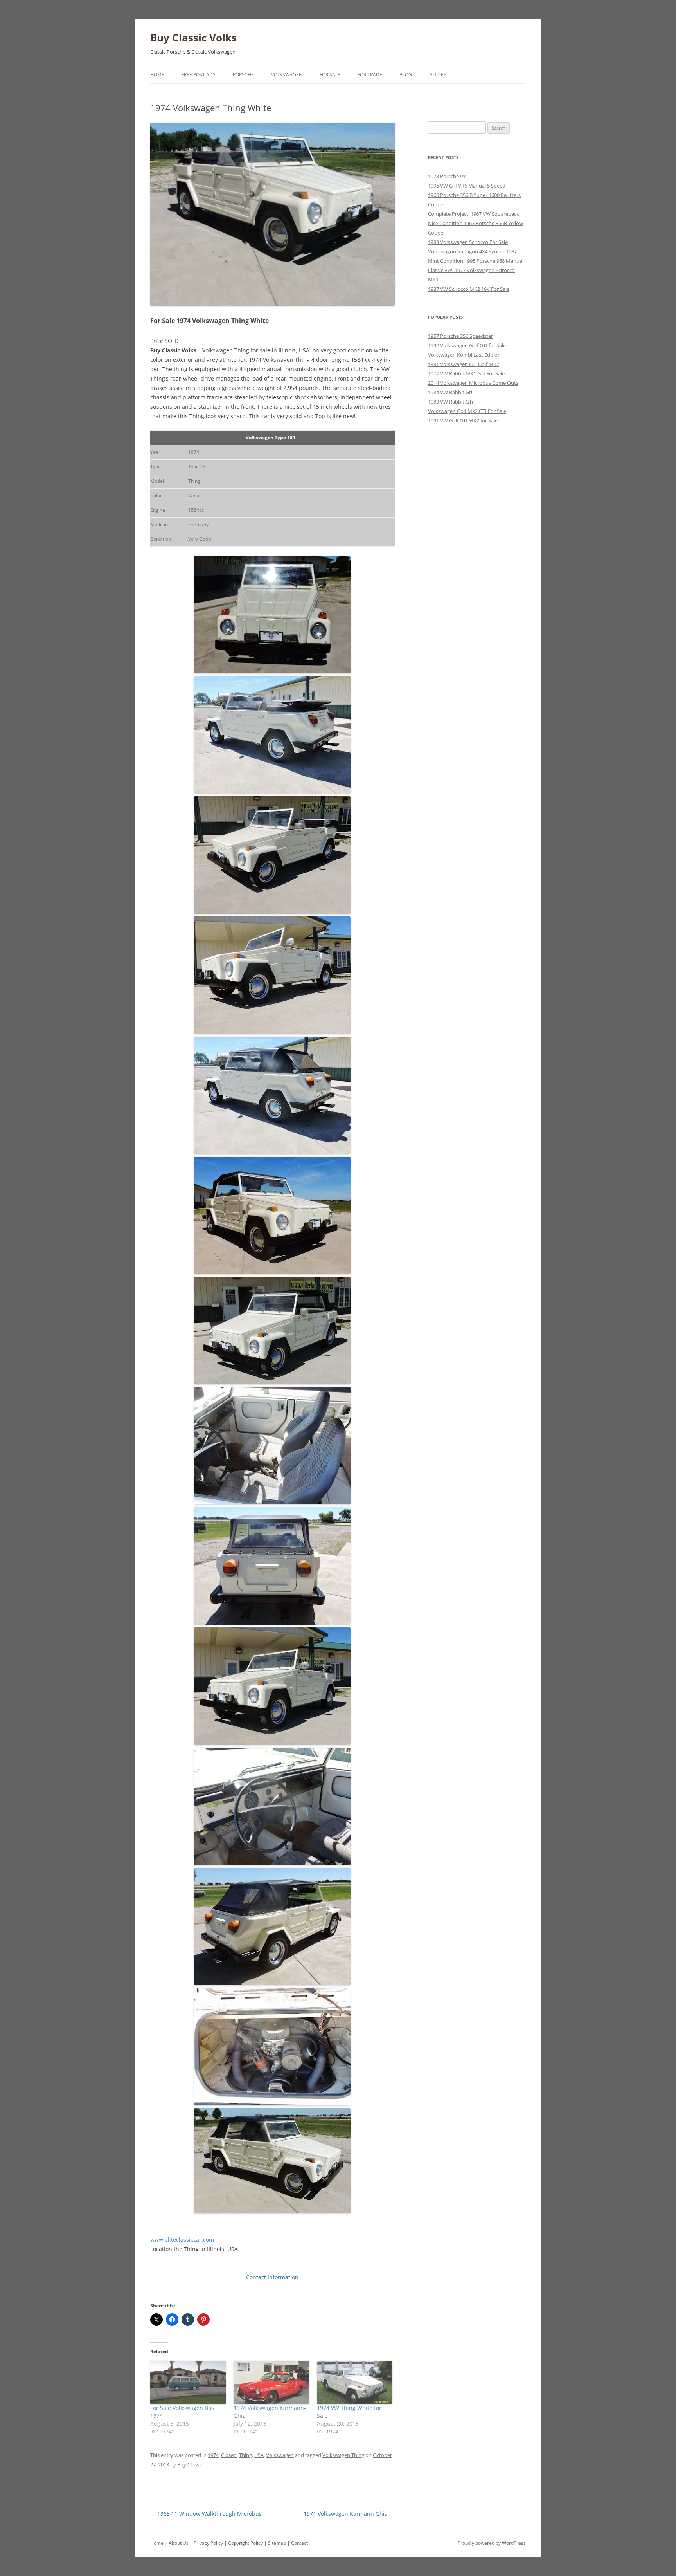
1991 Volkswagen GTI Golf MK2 (464, 364)
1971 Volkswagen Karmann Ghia (349, 2514)
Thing (245, 2455)
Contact (299, 2543)
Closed (229, 2455)
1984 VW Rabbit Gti (450, 392)
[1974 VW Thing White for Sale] (355, 2382)
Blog (406, 75)
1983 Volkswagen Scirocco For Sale (468, 242)
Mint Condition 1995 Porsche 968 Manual (476, 261)
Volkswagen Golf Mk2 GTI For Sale (467, 411)
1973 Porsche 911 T (450, 176)
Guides (438, 75)
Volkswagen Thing (343, 2455)
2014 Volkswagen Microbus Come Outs (473, 383)
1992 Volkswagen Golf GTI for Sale (467, 345)
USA (259, 2455)
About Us (179, 2543)
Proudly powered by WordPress (492, 2543)
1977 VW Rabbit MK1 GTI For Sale (466, 373)
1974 (213, 2455)
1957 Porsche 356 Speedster (460, 336)
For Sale (330, 75)
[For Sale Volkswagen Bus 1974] (188, 2382)
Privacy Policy (208, 2543)
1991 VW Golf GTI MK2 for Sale (463, 420)
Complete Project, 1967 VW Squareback (474, 214)
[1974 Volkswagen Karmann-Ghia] (271, 2382)
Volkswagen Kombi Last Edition (464, 355)
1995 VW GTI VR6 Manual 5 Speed (467, 186)
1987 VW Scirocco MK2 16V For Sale (469, 289)
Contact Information (272, 2277)
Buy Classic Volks (193, 38)
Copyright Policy (245, 2543)
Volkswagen (287, 75)
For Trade (370, 75)
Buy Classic (190, 2464)
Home (157, 75)
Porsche (243, 75)
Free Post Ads (199, 75)
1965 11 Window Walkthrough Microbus (206, 2514)
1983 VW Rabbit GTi (450, 402)
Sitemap (277, 2543)
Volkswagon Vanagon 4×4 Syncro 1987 (472, 251)
